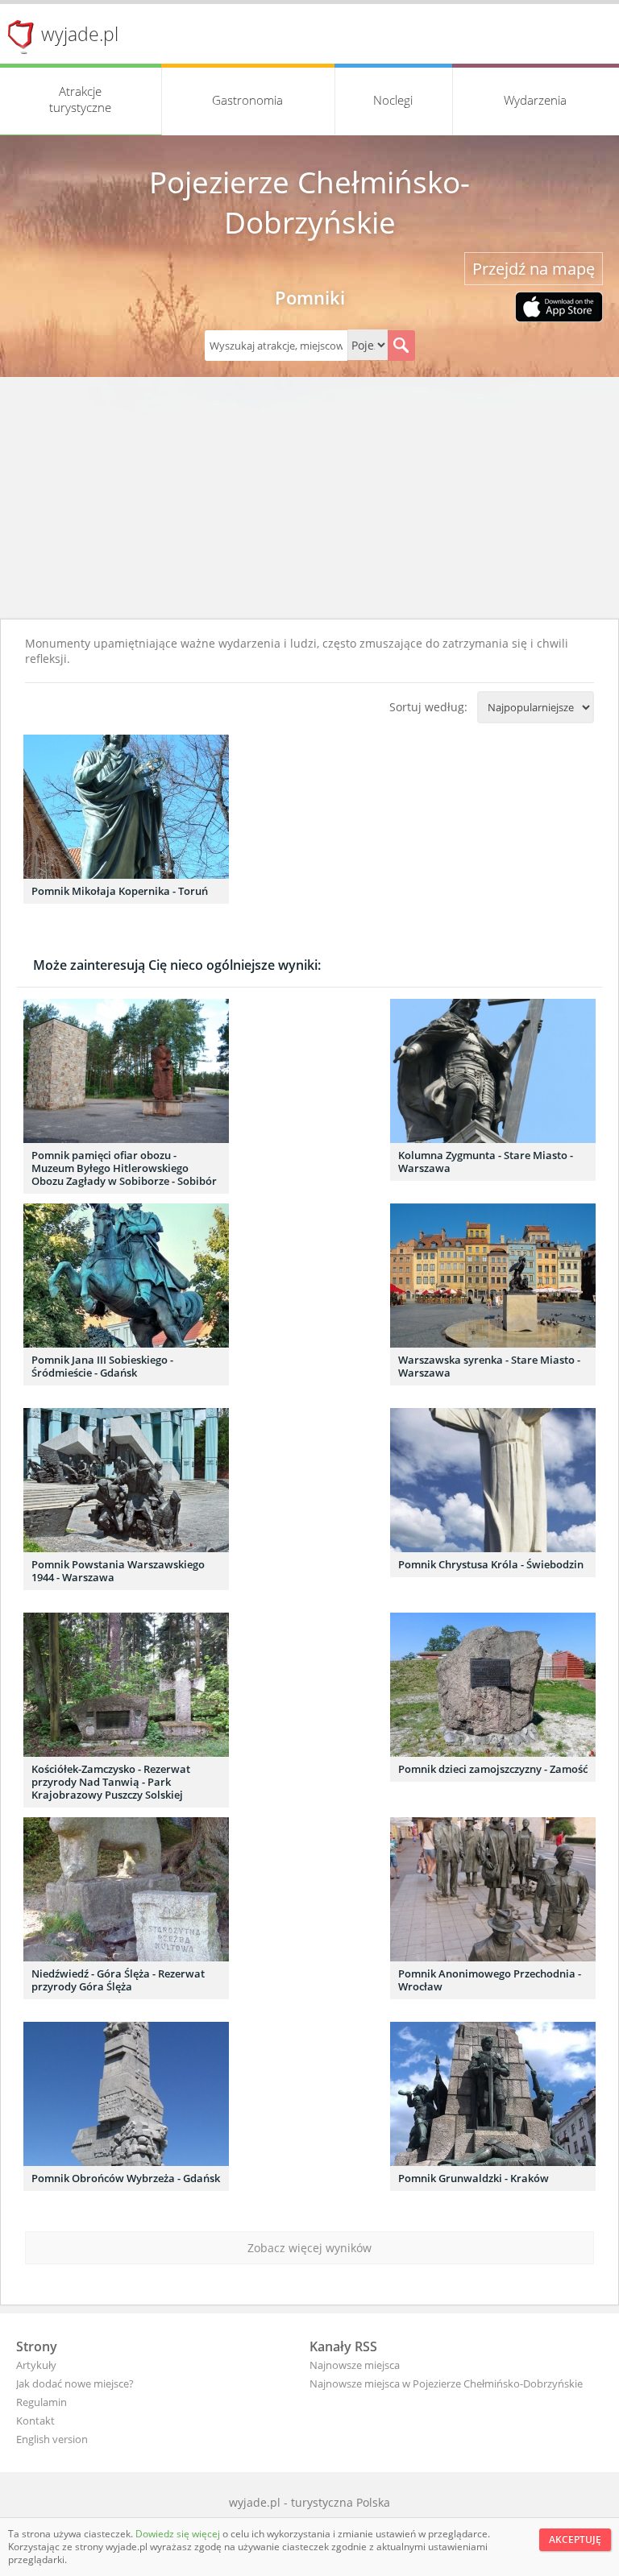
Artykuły (36, 2365)
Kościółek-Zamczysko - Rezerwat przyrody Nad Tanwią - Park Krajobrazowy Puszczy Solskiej (111, 1782)
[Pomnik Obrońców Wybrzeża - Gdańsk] (126, 2094)
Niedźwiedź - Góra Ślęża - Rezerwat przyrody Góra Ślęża (118, 1980)
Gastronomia (247, 100)
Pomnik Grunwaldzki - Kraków (474, 2178)
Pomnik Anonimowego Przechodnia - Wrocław (490, 1980)
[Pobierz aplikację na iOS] (559, 309)
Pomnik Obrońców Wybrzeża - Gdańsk (126, 2178)
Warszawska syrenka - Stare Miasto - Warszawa (489, 1366)
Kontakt (35, 2421)
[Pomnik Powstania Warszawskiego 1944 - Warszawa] (126, 1480)
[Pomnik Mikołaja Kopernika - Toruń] (126, 807)
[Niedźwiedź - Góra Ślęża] (126, 1889)
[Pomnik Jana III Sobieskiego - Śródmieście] (126, 1276)
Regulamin (42, 2402)
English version (52, 2439)
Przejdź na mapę (534, 269)
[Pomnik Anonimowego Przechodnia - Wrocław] (493, 1889)
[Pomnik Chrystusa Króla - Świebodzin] (493, 1480)
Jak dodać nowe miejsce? (75, 2383)
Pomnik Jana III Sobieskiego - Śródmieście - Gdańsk (102, 1366)
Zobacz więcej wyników (309, 2248)
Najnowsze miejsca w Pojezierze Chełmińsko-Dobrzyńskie (446, 2383)
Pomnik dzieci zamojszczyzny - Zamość (493, 1769)
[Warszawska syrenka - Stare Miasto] (493, 1276)
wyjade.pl (80, 34)
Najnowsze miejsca (355, 2365)
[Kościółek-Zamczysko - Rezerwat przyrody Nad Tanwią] (126, 1685)
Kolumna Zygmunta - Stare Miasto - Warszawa (486, 1162)
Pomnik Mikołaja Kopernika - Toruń (120, 891)
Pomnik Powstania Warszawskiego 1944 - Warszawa (118, 1571)
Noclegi (393, 100)
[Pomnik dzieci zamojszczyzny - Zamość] (493, 1685)
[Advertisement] (309, 498)
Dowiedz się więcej (179, 2534)
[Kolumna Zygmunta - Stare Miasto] (493, 1071)
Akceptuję (575, 2539)
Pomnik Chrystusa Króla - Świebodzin (491, 1564)
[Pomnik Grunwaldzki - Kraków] (493, 2094)
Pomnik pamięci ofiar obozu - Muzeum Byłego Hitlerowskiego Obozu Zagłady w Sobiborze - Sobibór (124, 1168)
